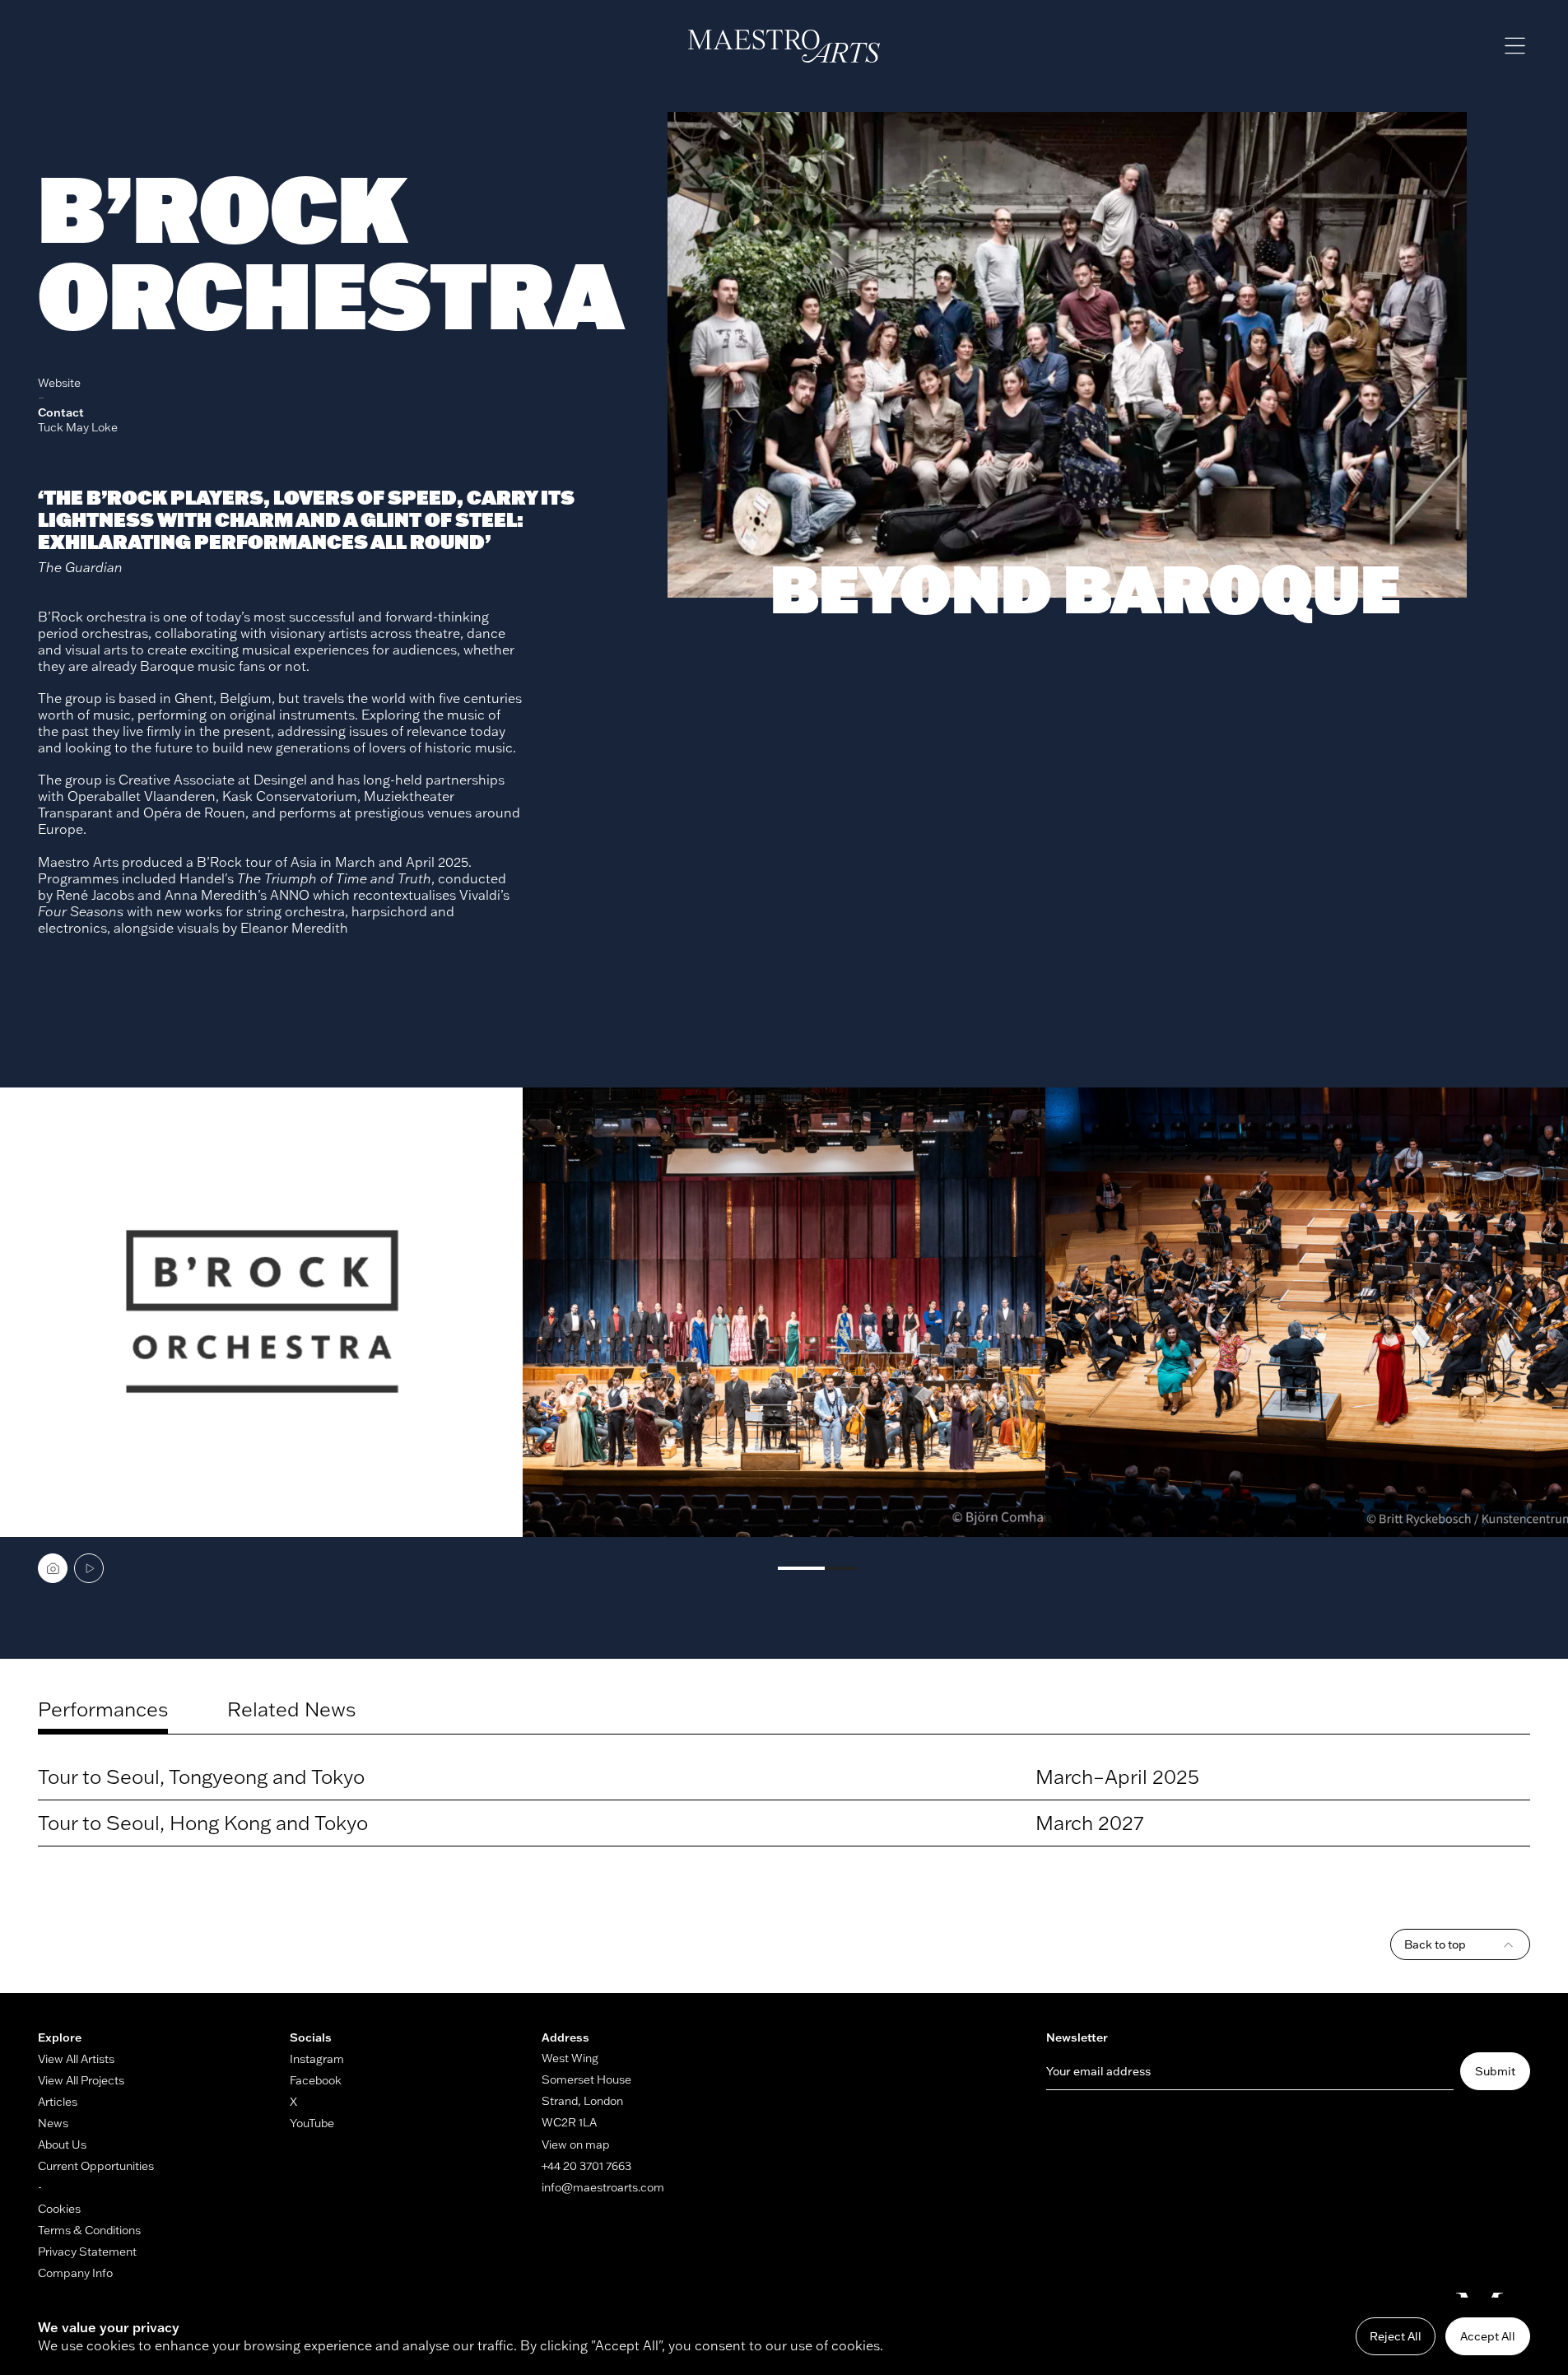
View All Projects (81, 2080)
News (53, 2123)
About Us (62, 2144)
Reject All (1396, 2336)
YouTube (312, 2123)
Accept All (1488, 2336)
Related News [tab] (291, 1709)
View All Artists (76, 2059)
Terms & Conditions (89, 2230)
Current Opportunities (96, 2166)
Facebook (316, 2080)
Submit (1495, 2071)
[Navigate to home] (784, 46)
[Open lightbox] (261, 1313)
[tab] (53, 1568)
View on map (576, 2144)
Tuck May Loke (78, 427)
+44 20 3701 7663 (586, 2166)
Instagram (317, 2059)
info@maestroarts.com (603, 2187)
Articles (58, 2102)
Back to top (1435, 1944)
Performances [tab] (103, 1709)
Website (59, 383)
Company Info (75, 2273)
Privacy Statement (87, 2252)
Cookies (59, 2209)
